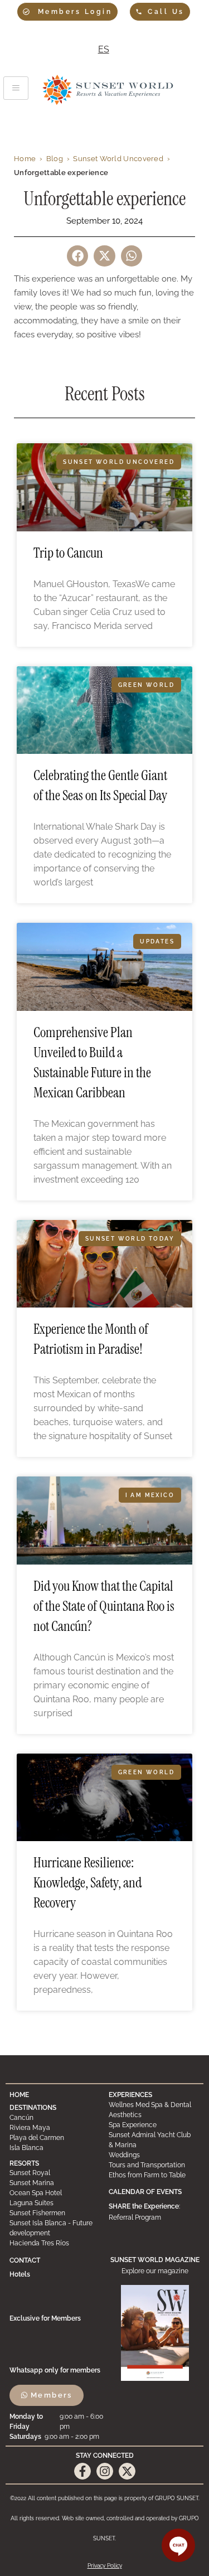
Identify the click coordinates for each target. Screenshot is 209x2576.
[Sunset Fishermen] (55, 2213)
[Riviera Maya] (55, 2128)
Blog (55, 159)
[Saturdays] (58, 2437)
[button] (77, 256)
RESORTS (24, 2163)
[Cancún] (55, 2118)
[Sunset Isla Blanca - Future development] (55, 2228)
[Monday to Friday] (58, 2422)
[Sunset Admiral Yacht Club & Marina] (154, 2140)
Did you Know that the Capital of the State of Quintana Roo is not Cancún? (104, 1606)
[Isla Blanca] (55, 2148)
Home (25, 159)
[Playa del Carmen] (55, 2138)
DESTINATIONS (33, 2108)
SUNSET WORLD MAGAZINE (155, 2260)
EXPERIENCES (130, 2095)
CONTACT (25, 2260)
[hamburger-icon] (16, 88)
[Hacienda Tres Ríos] (55, 2243)
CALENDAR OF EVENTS (145, 2192)
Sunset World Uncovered (118, 159)
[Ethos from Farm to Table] (154, 2175)
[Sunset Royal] (55, 2173)
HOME (19, 2095)
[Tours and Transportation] (154, 2165)
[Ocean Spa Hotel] (55, 2193)
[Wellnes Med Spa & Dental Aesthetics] (154, 2110)
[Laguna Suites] (55, 2203)
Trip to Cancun (68, 553)
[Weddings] (154, 2155)
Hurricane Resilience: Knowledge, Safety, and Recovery (88, 1883)
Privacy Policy (105, 2566)
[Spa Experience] (154, 2125)
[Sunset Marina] (55, 2183)
